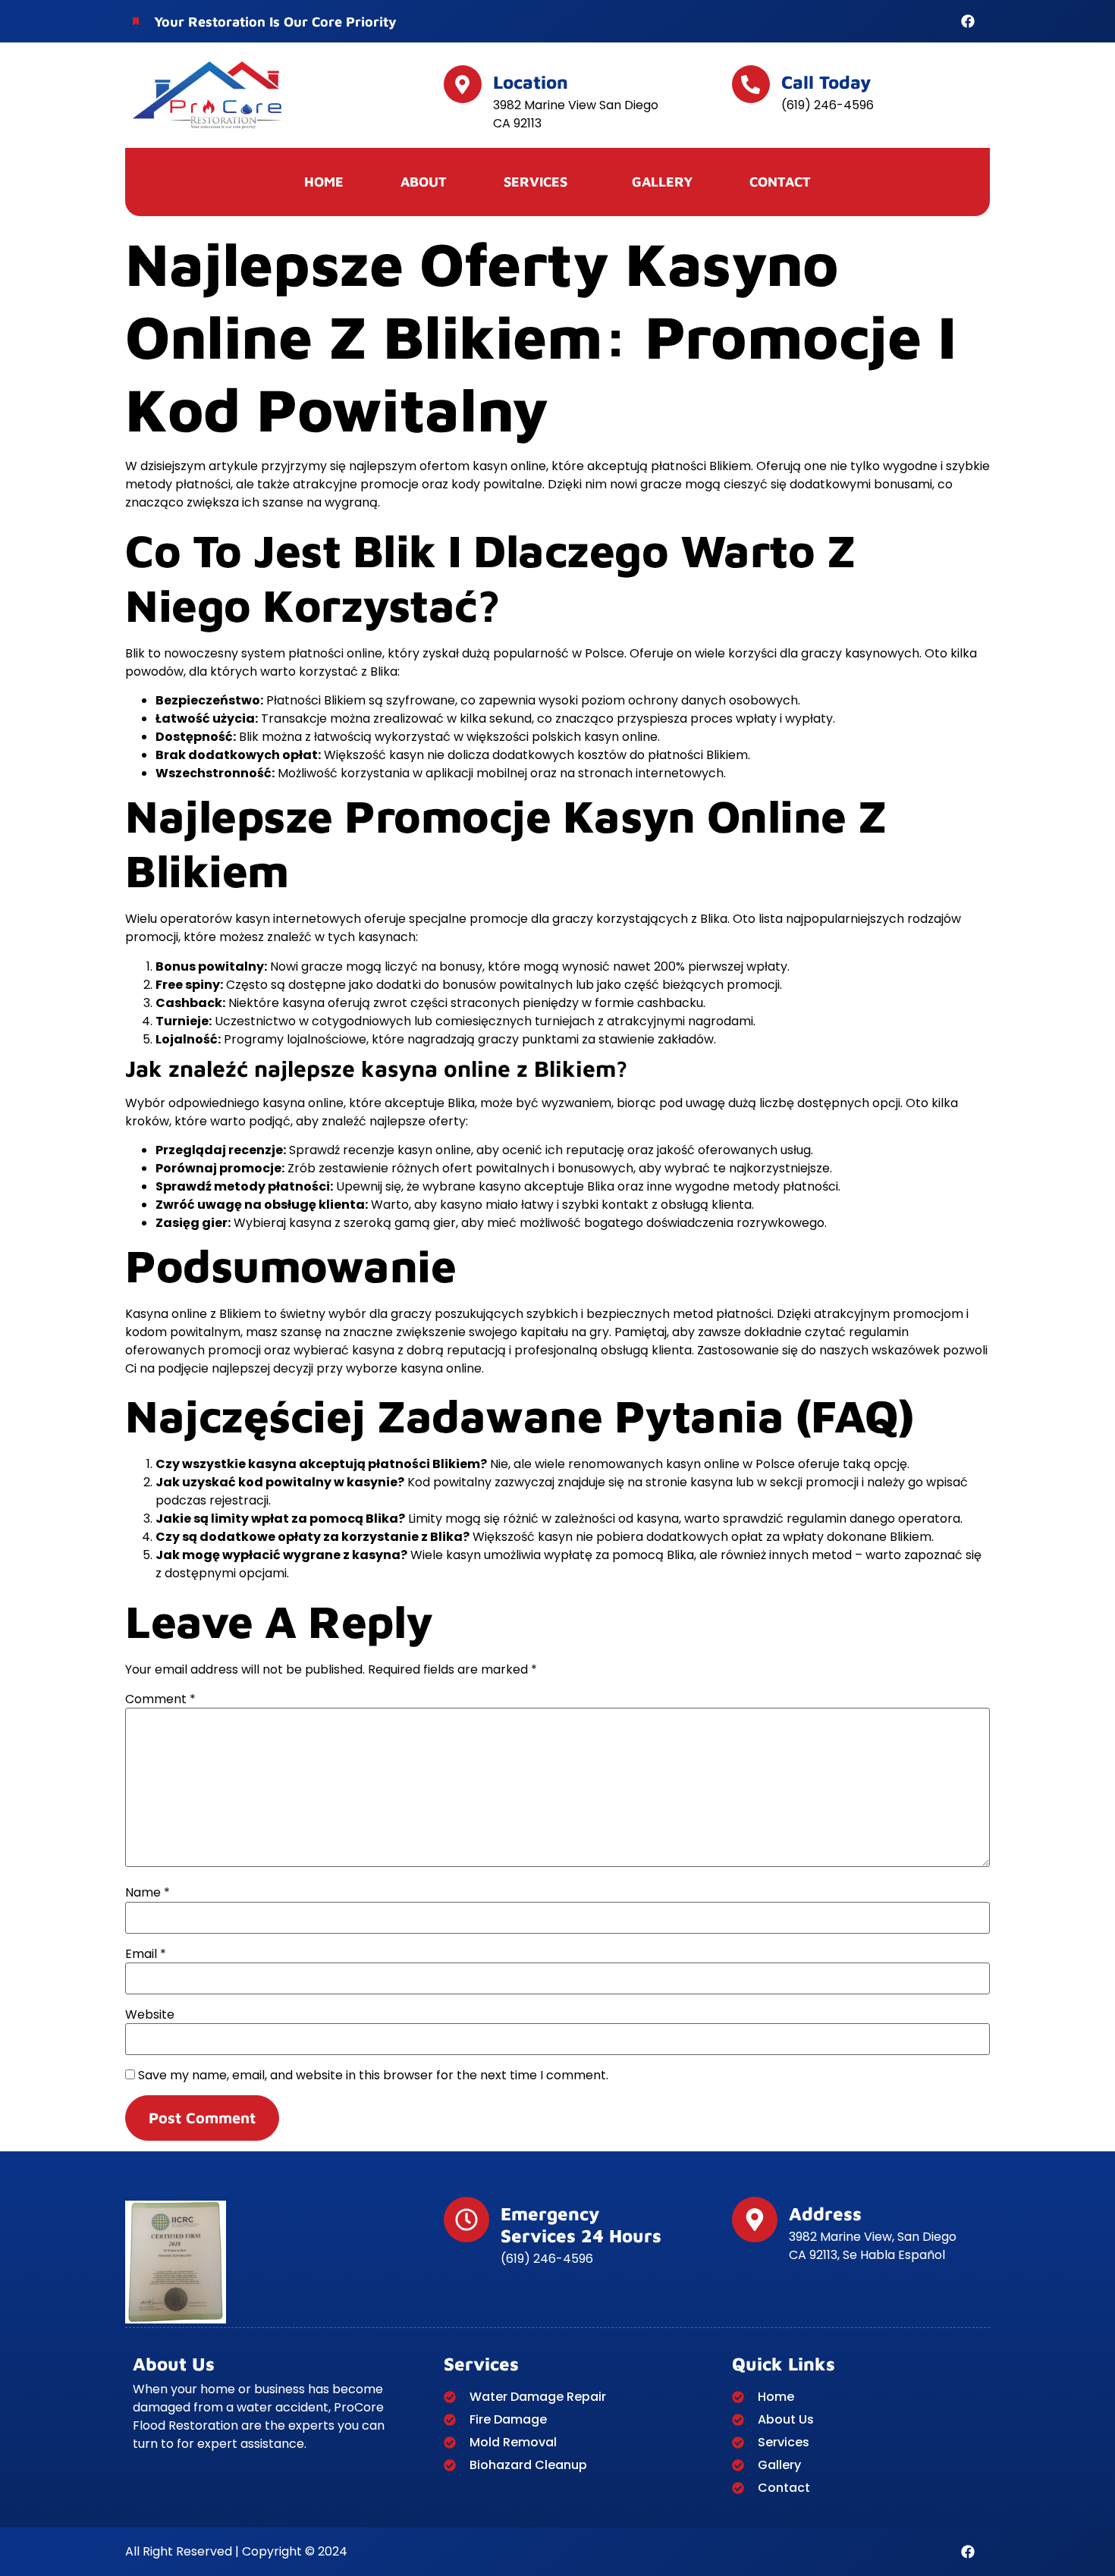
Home (324, 182)
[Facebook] (968, 21)
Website (150, 2015)
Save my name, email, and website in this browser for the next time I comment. (373, 2076)
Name (148, 1893)
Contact (780, 182)
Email (146, 1954)
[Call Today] (751, 84)
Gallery (662, 182)
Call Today (826, 82)
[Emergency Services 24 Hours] (466, 2220)
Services (481, 2364)
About (424, 182)
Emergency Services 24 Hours (581, 2225)
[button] (539, 182)
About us (174, 2364)
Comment (160, 1699)
